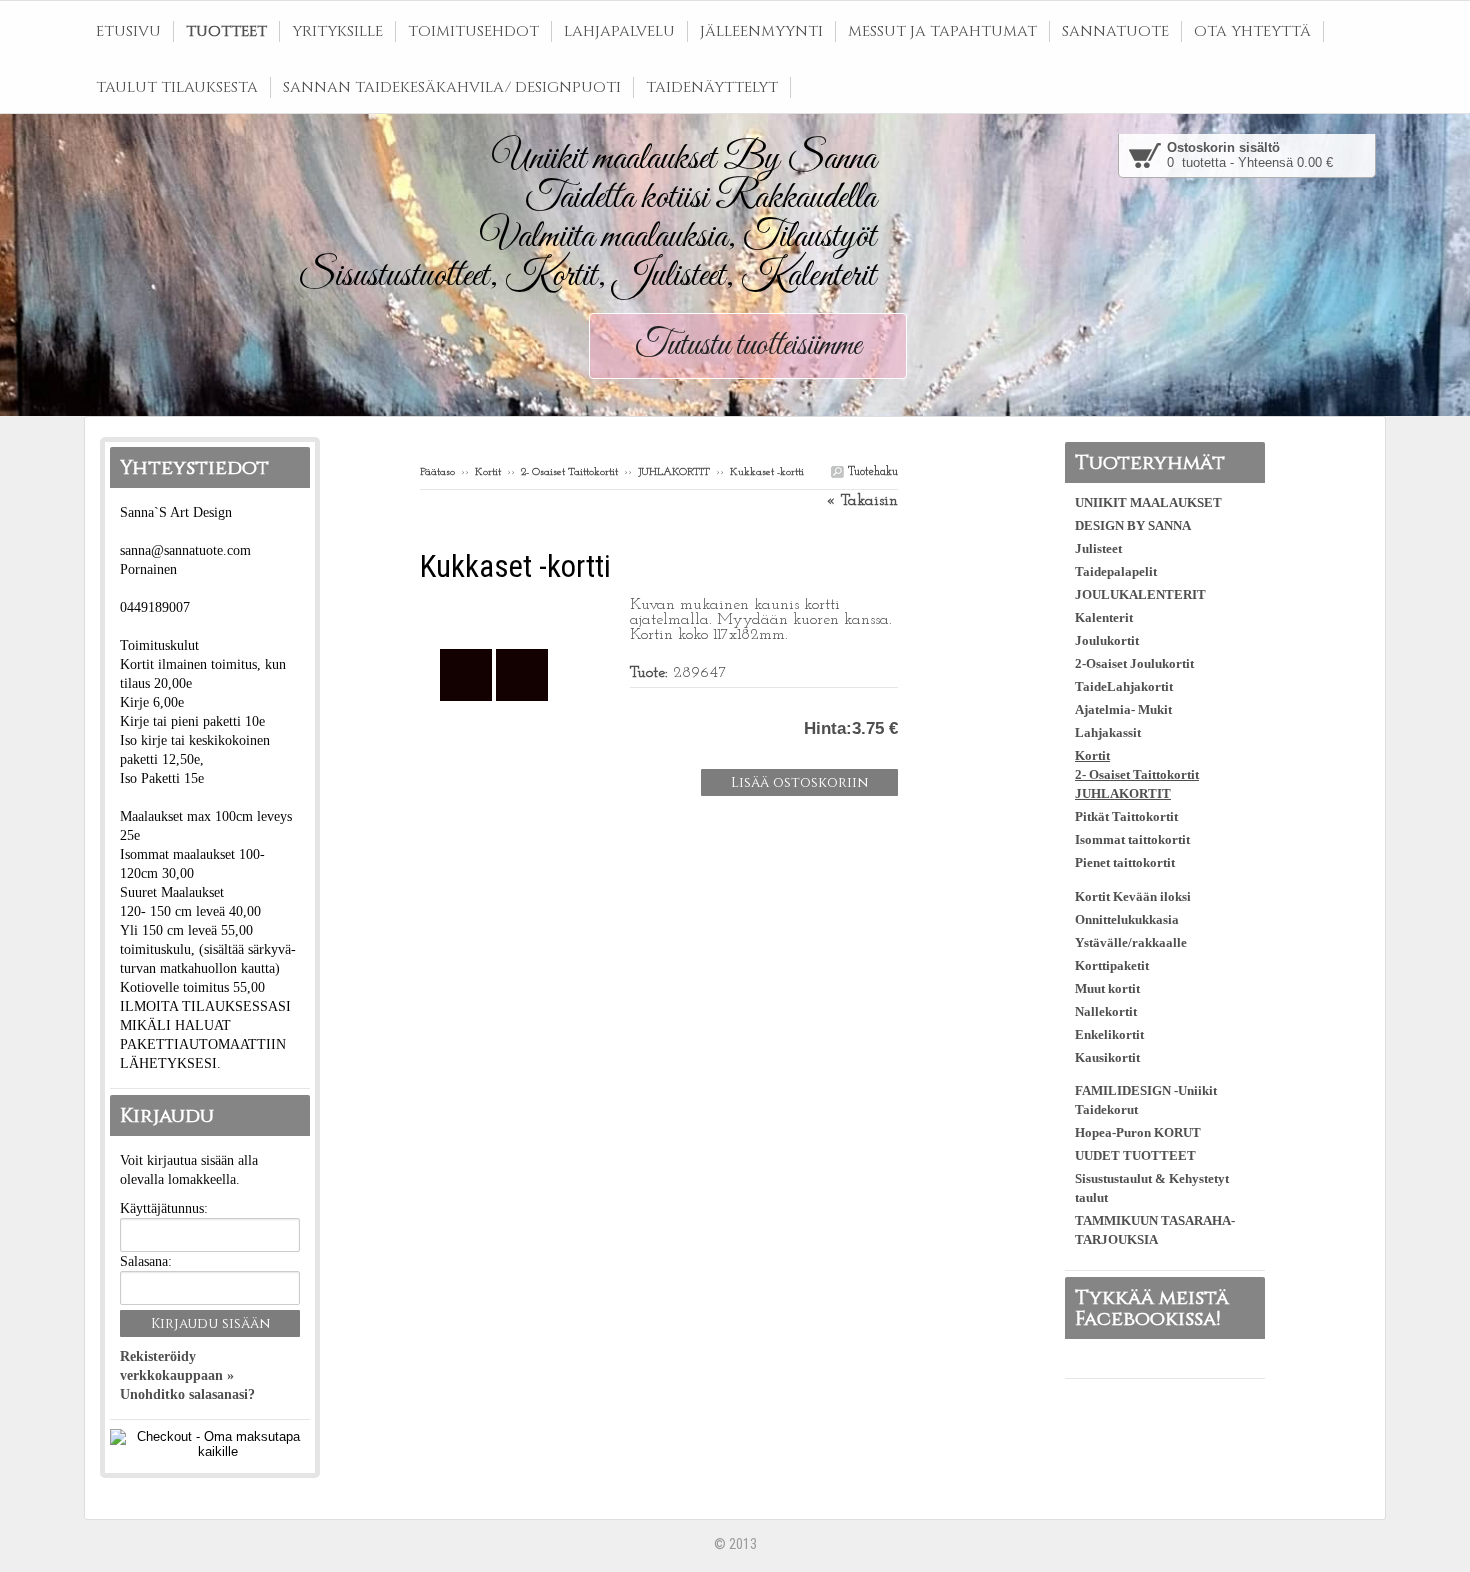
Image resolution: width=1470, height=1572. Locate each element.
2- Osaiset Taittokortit (569, 472)
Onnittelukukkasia (1127, 919)
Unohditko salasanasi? (187, 1394)
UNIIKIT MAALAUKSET (1148, 502)
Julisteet (1098, 548)
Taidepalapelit (1116, 571)
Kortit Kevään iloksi (1133, 896)
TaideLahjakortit (1124, 686)
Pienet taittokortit (1125, 862)
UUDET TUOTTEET (1135, 1155)
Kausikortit (1107, 1057)
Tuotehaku (871, 472)
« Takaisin (862, 501)
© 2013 (735, 1544)
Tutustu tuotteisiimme (748, 346)
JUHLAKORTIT (674, 472)
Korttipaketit (1112, 965)
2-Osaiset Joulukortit (1134, 663)
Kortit (488, 472)
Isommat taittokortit (1132, 839)
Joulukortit (1107, 640)
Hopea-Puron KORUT (1138, 1132)
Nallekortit (1106, 1011)
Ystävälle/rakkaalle (1131, 942)
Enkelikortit (1109, 1034)
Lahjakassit (1108, 732)
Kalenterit (1104, 617)
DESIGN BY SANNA (1133, 525)
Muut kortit (1107, 988)
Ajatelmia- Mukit (1123, 709)
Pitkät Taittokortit (1126, 816)
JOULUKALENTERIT (1140, 594)
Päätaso (437, 472)
